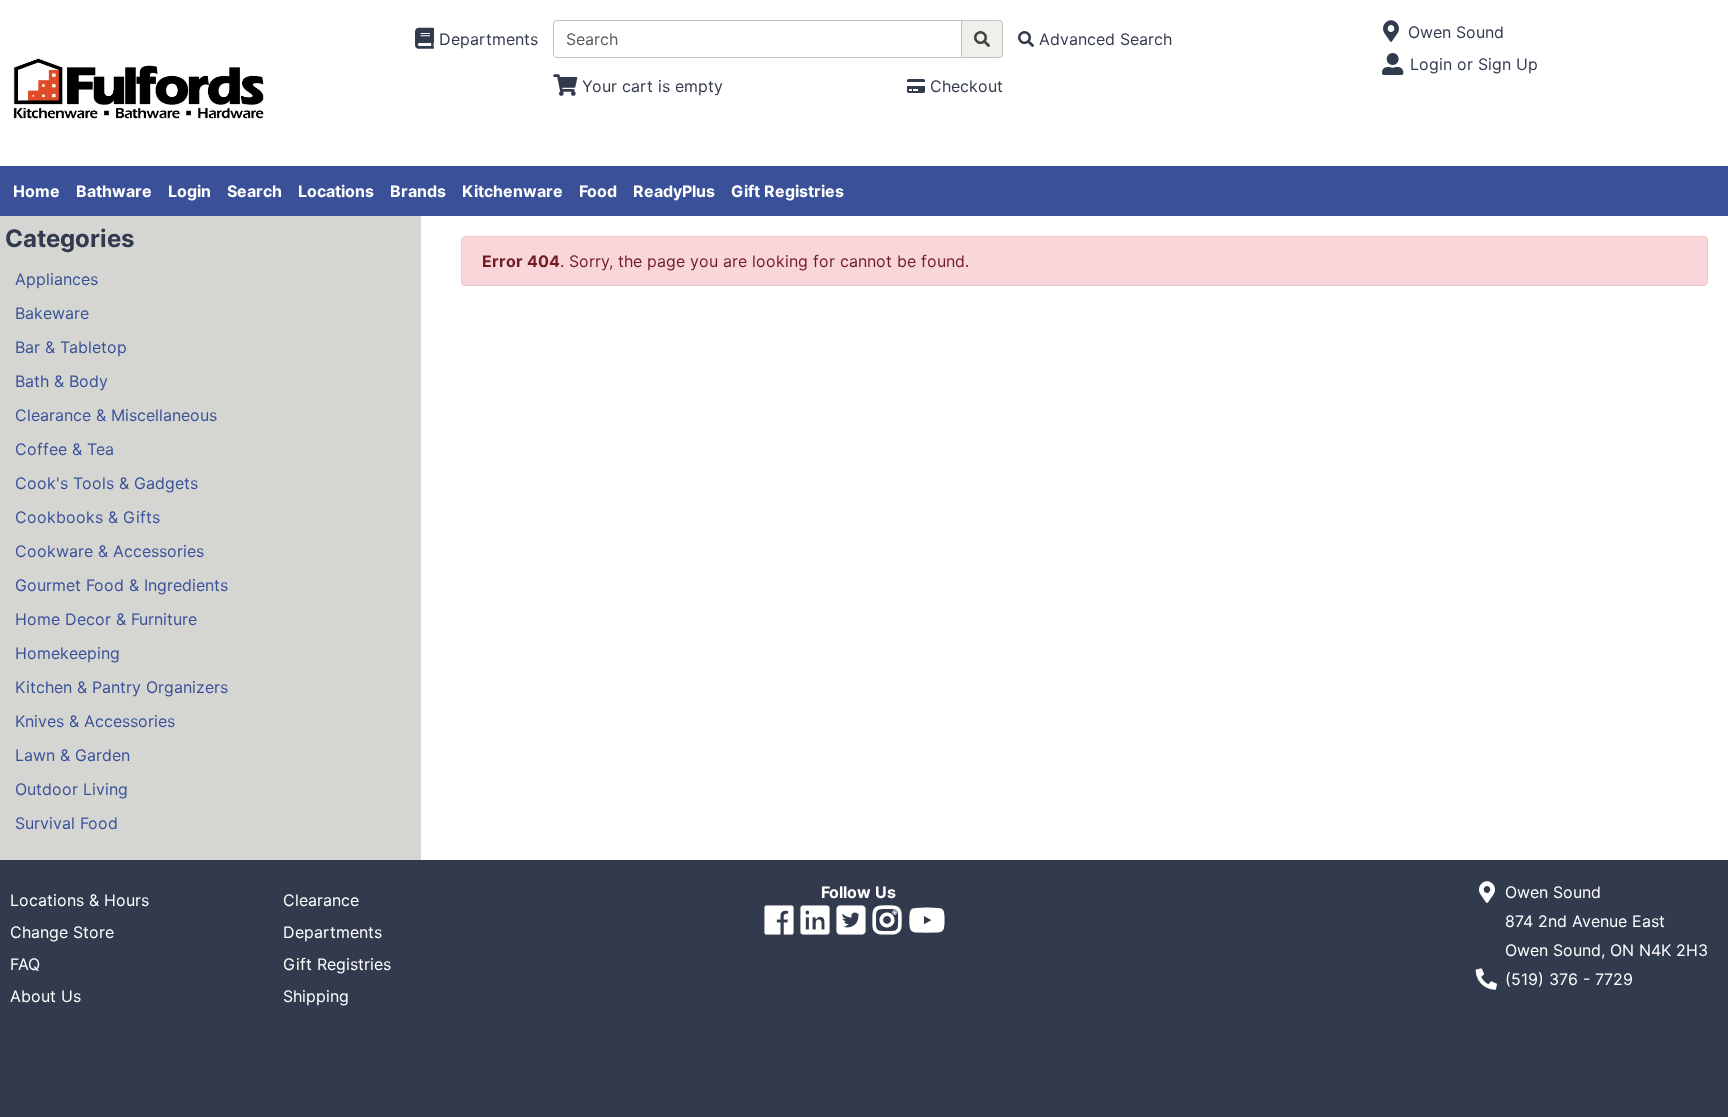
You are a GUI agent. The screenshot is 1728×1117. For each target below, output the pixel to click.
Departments (332, 932)
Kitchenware (512, 191)
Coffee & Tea (64, 449)
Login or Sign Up (1474, 64)
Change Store (62, 932)
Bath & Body (61, 381)
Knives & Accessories (95, 721)
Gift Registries (787, 191)
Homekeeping (67, 653)
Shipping (316, 996)
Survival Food (66, 823)
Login (189, 191)
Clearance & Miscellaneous (116, 415)
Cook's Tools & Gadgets (106, 483)
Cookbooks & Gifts (87, 517)
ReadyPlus (674, 191)
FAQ (25, 964)
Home (36, 191)
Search (254, 191)
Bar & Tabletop (71, 347)
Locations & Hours (79, 900)
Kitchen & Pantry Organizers (121, 687)
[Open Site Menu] (1391, 32)
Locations (336, 191)
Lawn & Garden (72, 755)
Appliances (56, 279)
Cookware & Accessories (109, 551)
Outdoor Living (71, 789)
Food (598, 191)
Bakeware (52, 313)
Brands (418, 191)
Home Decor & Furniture (106, 619)
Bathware (114, 191)
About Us (45, 996)
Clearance (321, 900)
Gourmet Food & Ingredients (121, 585)
